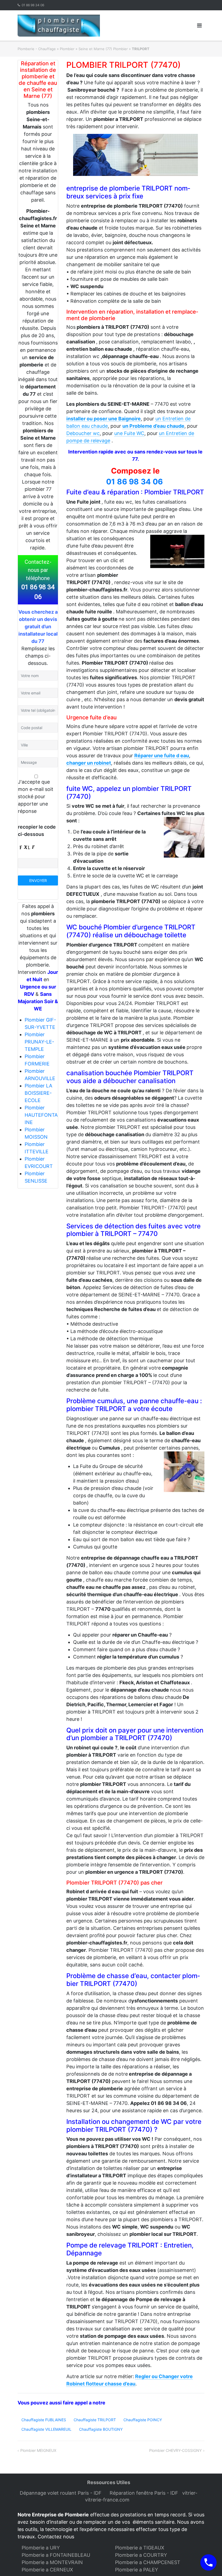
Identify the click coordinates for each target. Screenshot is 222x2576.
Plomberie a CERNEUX (47, 2570)
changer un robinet (89, 763)
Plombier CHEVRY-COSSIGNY (175, 2450)
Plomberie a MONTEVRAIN (52, 2562)
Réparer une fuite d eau (162, 756)
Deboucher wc (83, 433)
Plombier (67, 49)
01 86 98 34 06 (33, 5)
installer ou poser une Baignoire (104, 419)
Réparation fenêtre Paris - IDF (145, 2493)
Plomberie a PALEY (137, 2570)
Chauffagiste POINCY (143, 2420)
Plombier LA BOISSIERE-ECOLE (38, 1093)
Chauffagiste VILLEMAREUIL (46, 2429)
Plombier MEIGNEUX (38, 2450)
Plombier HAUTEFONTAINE (41, 1115)
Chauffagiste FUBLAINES (44, 2420)
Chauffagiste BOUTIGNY (101, 2429)
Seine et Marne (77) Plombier (103, 49)
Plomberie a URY (41, 2548)
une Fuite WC (129, 433)
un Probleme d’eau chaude (153, 426)
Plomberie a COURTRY (141, 2555)
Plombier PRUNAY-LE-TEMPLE (39, 1042)
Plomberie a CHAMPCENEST (148, 2562)
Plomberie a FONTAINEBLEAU (56, 2555)
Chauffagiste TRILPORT (95, 2420)
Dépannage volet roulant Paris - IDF (61, 2493)
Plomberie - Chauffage (37, 49)
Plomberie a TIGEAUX (140, 2548)
